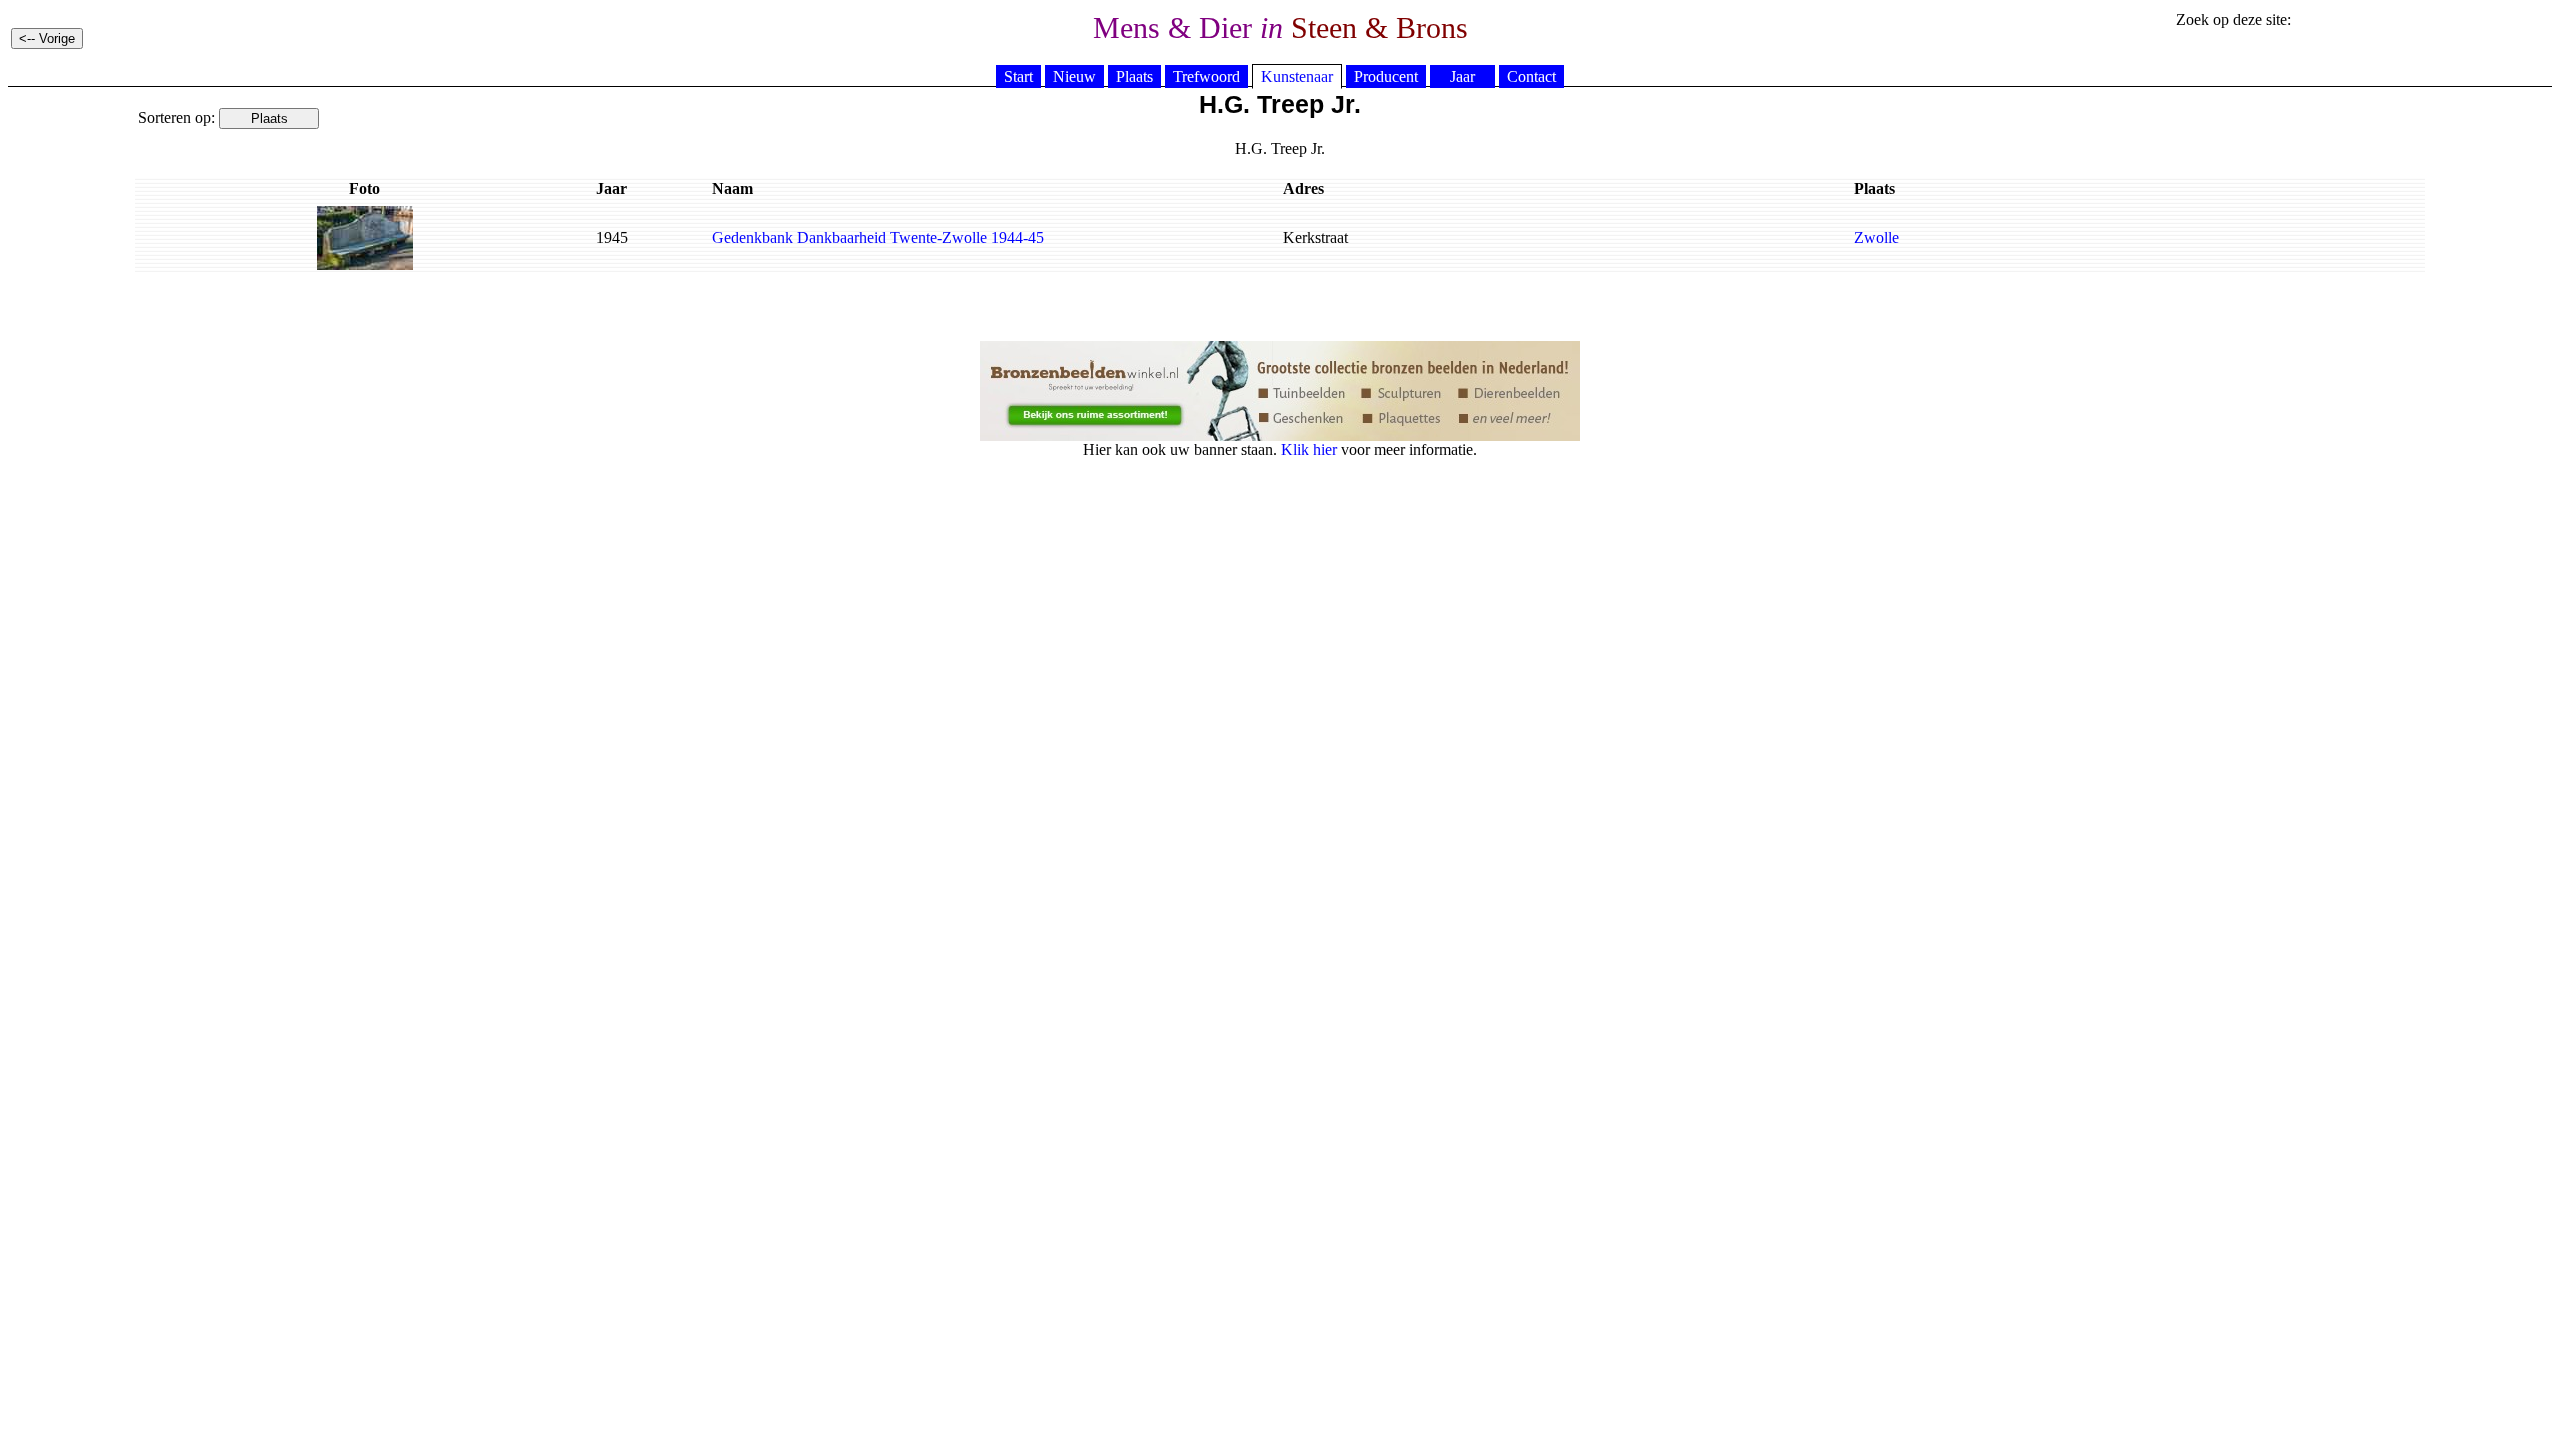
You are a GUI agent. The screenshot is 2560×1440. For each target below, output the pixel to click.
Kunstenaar (1297, 76)
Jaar (1462, 76)
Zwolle (1876, 237)
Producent (1386, 76)
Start (1018, 76)
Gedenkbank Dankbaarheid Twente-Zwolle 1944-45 (878, 237)
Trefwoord (1206, 76)
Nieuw (1074, 76)
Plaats (1134, 76)
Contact (1531, 76)
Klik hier (1309, 449)
